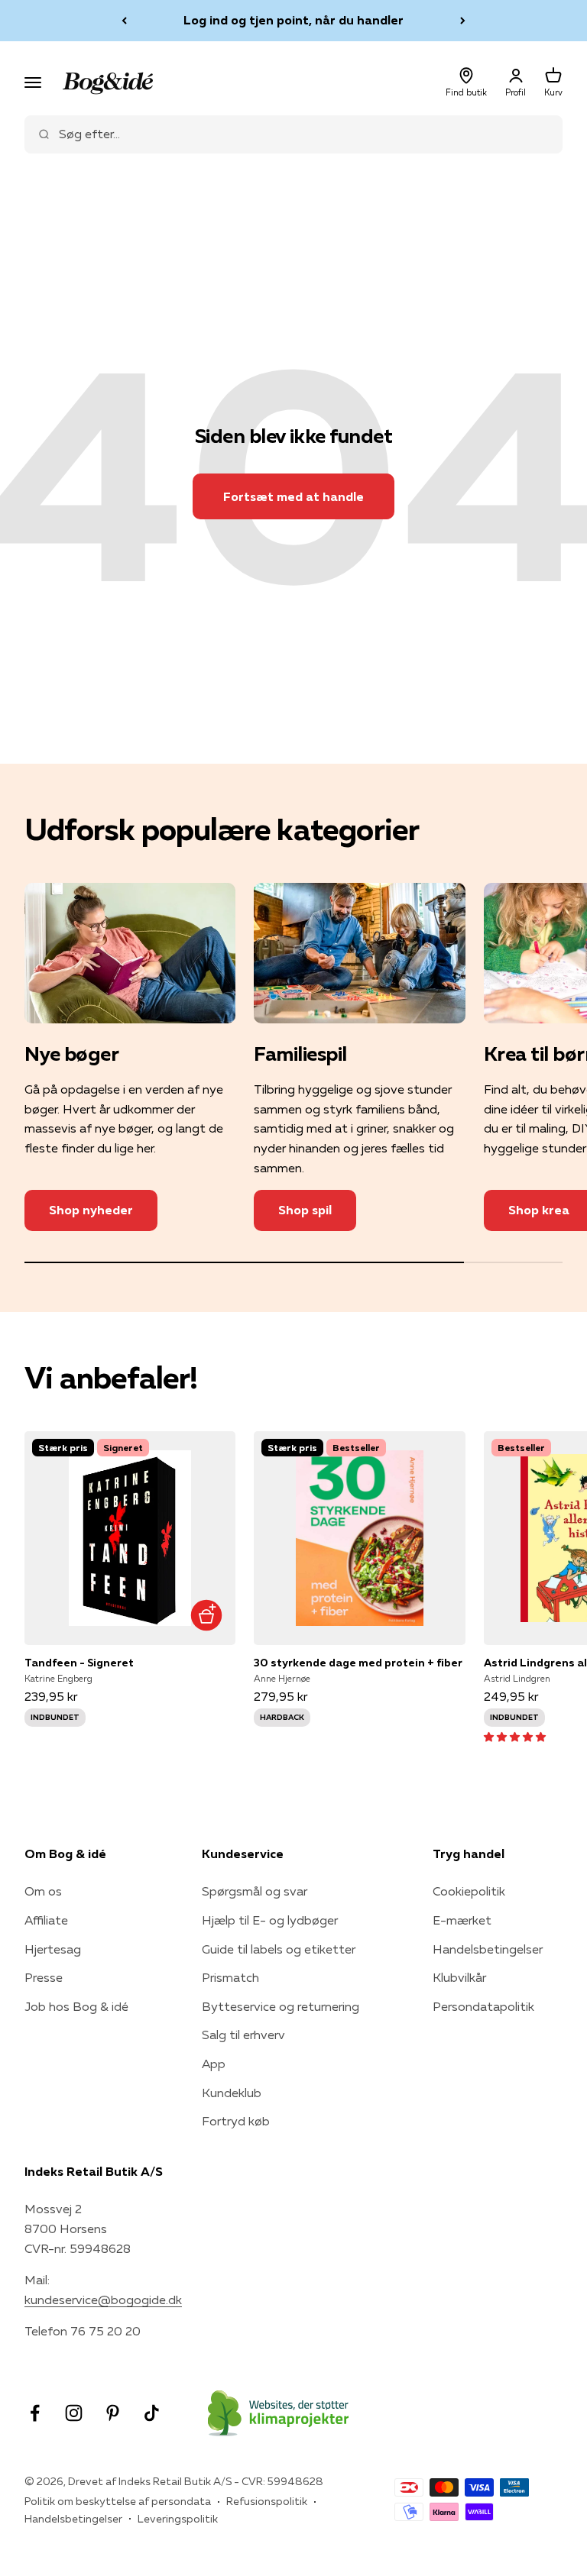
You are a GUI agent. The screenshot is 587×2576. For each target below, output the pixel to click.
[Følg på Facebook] (35, 2413)
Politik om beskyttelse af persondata (118, 2501)
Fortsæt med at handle (293, 496)
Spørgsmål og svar (255, 1891)
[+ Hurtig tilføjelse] (206, 1616)
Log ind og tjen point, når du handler (293, 20)
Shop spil (305, 1210)
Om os (43, 1891)
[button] (515, 1736)
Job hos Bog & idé (76, 2006)
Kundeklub (232, 2093)
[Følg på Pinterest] (113, 2413)
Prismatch (230, 1977)
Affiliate (46, 1920)
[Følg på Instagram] (74, 2413)
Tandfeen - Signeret (79, 1663)
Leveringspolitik (178, 2519)
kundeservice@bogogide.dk (103, 2300)
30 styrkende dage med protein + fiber (358, 1663)
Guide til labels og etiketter (279, 1949)
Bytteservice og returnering (281, 2006)
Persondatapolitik (483, 2006)
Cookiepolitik (469, 1891)
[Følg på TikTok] (152, 2413)
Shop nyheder (91, 1210)
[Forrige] (124, 21)
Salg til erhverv (243, 2035)
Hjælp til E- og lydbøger (270, 1920)
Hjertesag (53, 1949)
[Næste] (463, 21)
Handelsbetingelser (488, 1949)
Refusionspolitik (267, 2501)
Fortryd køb (236, 2121)
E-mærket (462, 1920)
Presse (44, 1977)
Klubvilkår (459, 1977)
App (214, 2064)
